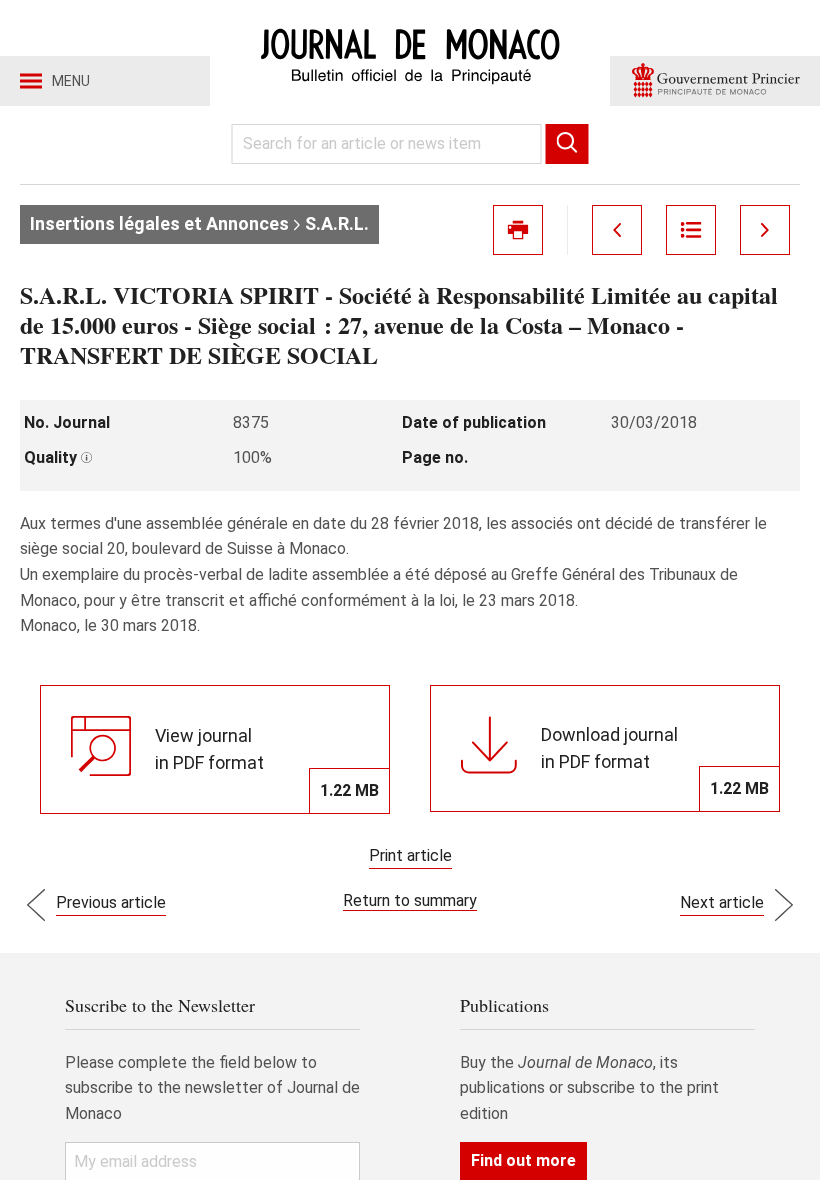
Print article (410, 855)
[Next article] (765, 230)
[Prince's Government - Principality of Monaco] (715, 81)
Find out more (523, 1160)
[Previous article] (617, 230)
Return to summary (410, 900)
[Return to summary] (691, 230)
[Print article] (518, 230)
